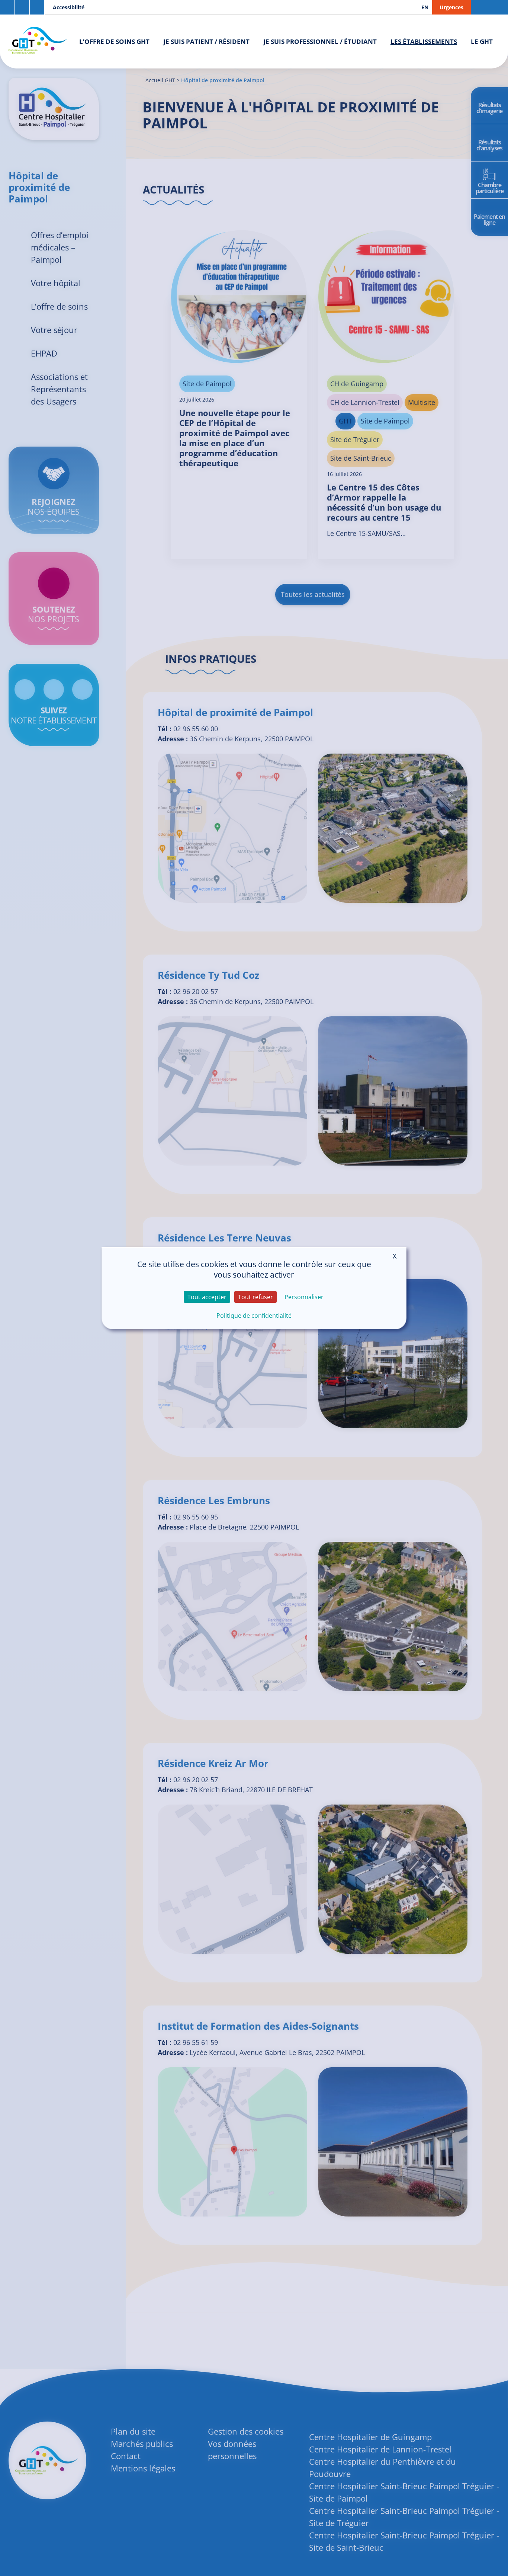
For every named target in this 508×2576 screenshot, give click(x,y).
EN (425, 7)
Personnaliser (304, 1297)
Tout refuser (255, 1297)
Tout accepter (207, 1297)
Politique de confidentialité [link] (254, 1316)
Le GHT (482, 41)
